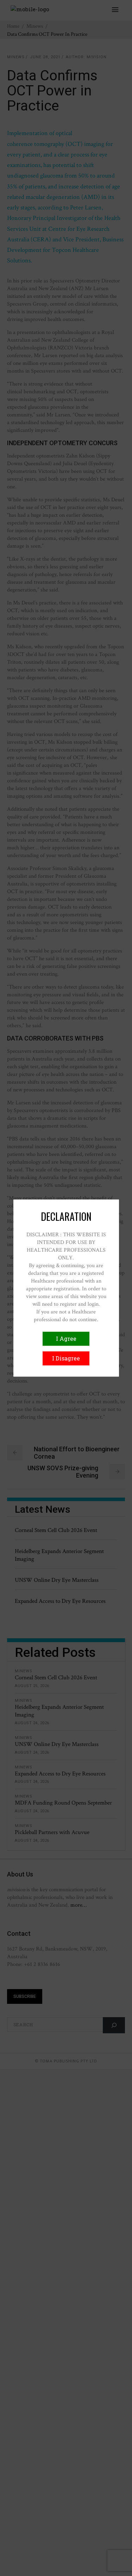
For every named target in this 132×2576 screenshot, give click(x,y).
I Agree (66, 1339)
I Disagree (66, 1358)
